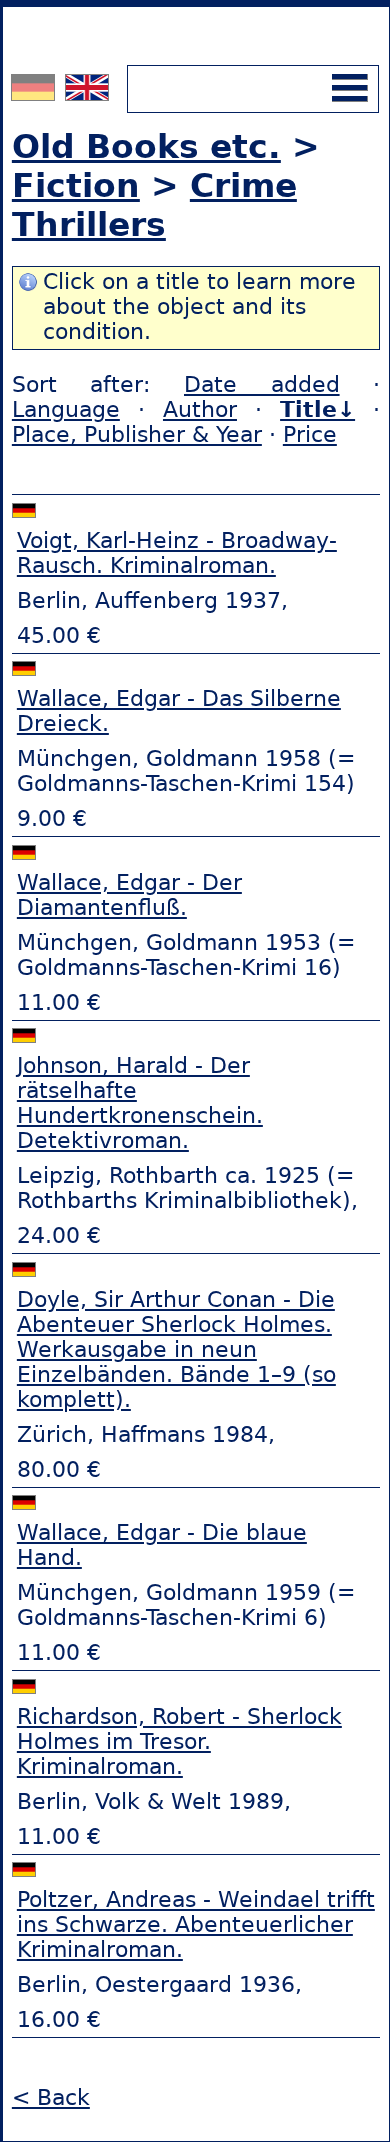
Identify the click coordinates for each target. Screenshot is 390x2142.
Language (66, 409)
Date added (262, 384)
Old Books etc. (146, 146)
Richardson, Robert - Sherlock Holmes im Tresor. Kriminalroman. (179, 1741)
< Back (51, 2097)
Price (310, 434)
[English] (87, 92)
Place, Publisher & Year (137, 434)
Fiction (76, 185)
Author (200, 409)
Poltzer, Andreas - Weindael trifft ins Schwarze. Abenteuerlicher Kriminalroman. (196, 1924)
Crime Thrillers (154, 205)
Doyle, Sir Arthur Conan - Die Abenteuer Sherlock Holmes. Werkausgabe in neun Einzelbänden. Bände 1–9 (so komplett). (176, 1349)
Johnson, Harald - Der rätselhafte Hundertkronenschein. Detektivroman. (140, 1103)
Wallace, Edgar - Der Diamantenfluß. (129, 895)
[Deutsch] (35, 92)
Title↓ (317, 409)
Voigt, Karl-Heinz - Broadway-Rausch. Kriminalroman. (177, 553)
